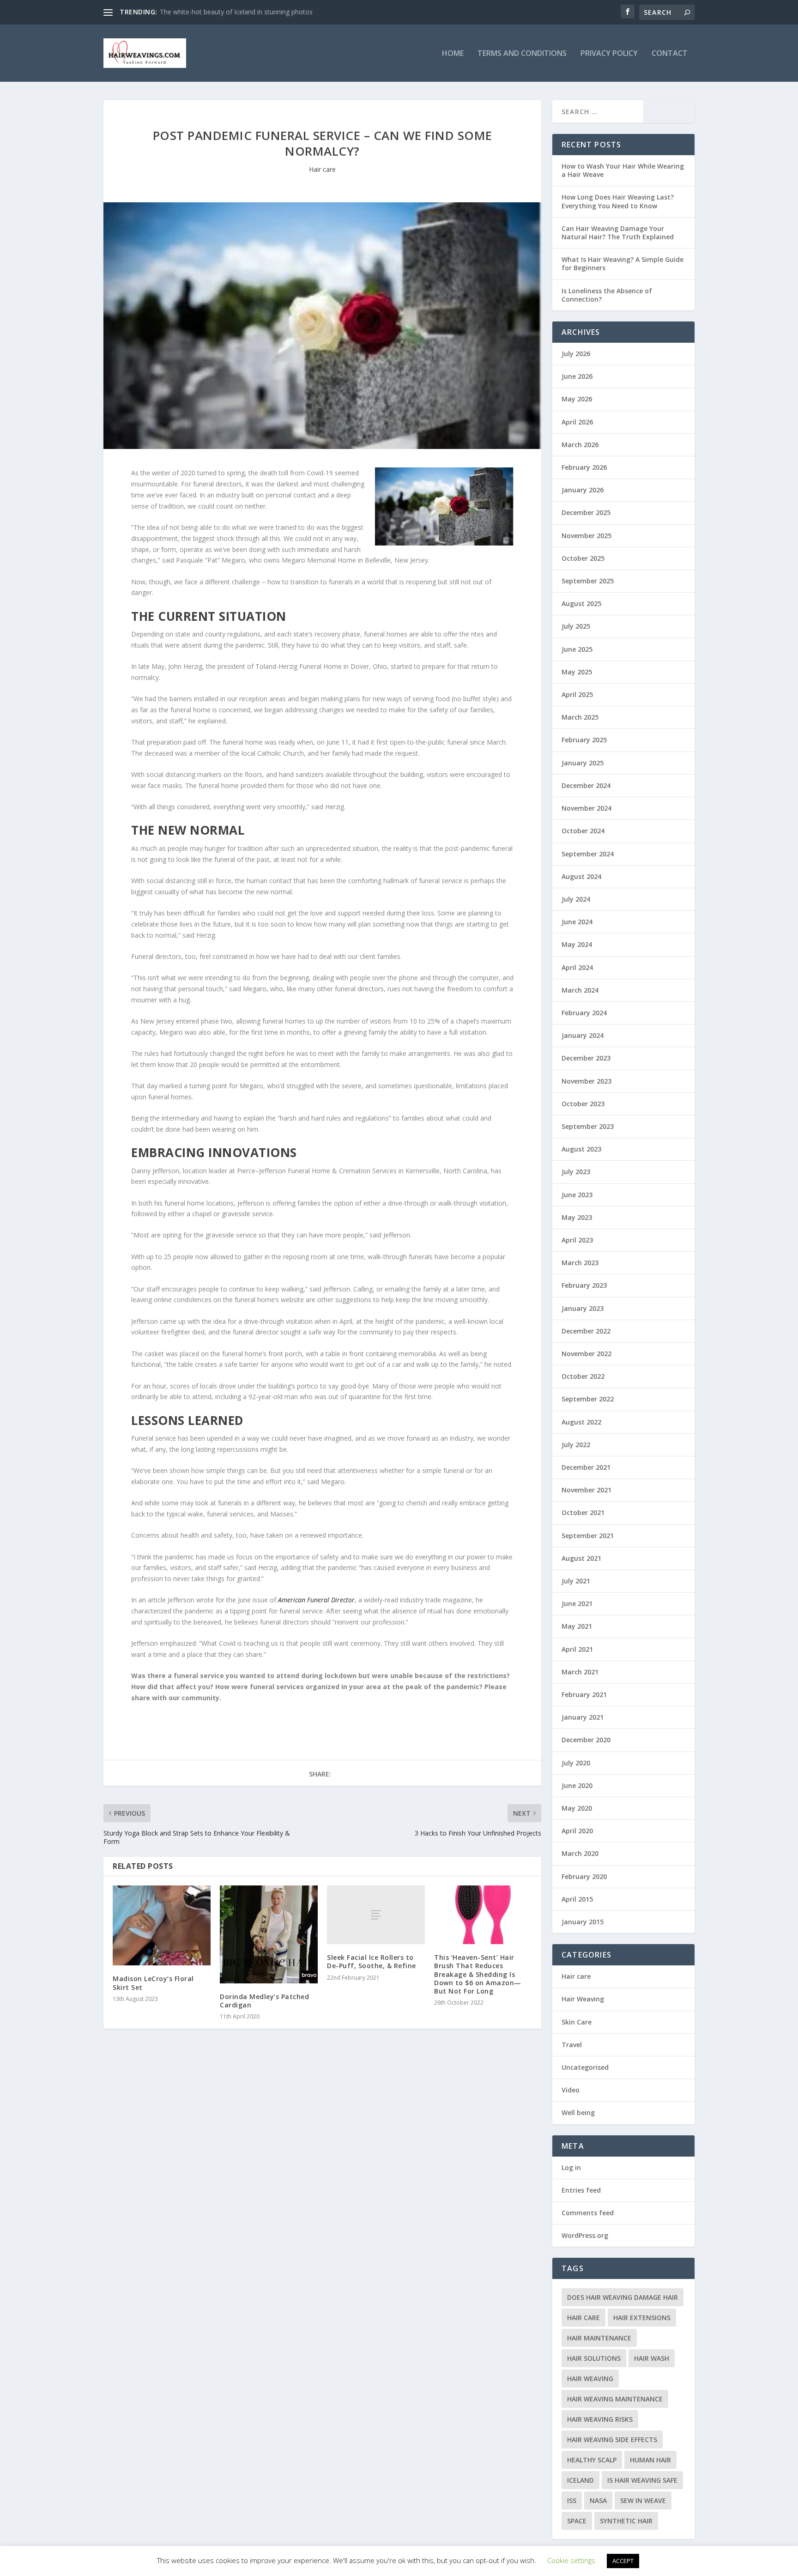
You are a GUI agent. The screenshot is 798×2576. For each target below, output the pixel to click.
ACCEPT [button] (623, 2561)
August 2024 (581, 876)
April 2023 (577, 1240)
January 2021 (583, 1717)
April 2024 (577, 967)
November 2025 (586, 536)
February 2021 (584, 1694)
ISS (572, 2500)
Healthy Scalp (592, 2460)
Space (577, 2521)
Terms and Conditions (522, 54)
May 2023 (577, 1217)
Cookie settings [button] (571, 2560)
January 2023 (583, 1308)
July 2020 (576, 1763)
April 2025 (577, 694)
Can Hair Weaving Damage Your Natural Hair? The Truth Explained (618, 233)
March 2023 (580, 1263)
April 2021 (577, 1649)
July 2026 (576, 354)
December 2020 (586, 1740)
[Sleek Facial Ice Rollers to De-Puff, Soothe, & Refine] (376, 1915)
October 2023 (583, 1104)
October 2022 (583, 1376)
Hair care (322, 169)
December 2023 (586, 1058)
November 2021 (586, 1490)
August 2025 (581, 603)
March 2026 (580, 445)
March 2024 (580, 990)
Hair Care (583, 2318)
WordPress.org (585, 2235)
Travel (572, 2045)
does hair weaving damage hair (623, 2297)
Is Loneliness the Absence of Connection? (607, 295)
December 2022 (586, 1331)
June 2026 (577, 376)
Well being (578, 2112)
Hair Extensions (642, 2318)
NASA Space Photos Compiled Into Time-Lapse (231, 12)
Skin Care (577, 2022)
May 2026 (577, 399)
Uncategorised (585, 2067)
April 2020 (577, 1831)
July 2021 (576, 1581)
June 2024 (577, 922)
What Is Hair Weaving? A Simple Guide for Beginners (623, 264)
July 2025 (576, 626)
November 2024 (586, 808)
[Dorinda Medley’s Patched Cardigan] (269, 1934)
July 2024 (576, 899)
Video (571, 2090)
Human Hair (650, 2460)
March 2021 (580, 1672)
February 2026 (584, 467)
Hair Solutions (594, 2358)
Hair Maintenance (599, 2338)
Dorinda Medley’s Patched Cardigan (264, 2001)
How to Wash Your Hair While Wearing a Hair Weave (623, 170)
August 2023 (581, 1149)
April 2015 (577, 1899)
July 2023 (576, 1172)
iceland (580, 2480)
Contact (670, 54)
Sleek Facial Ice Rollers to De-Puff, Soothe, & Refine (372, 1961)
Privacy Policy (609, 54)
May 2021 (577, 1626)
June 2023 (577, 1195)
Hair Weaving (583, 1999)
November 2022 (586, 1354)
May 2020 (577, 1808)
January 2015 (583, 1922)
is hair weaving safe (642, 2480)
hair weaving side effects (612, 2440)
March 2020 (580, 1853)
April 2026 (577, 422)
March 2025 (580, 717)
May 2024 (577, 944)
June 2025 (577, 649)
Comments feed (588, 2213)
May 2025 (577, 672)
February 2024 (584, 1013)
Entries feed (581, 2190)
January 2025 (583, 763)
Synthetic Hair (626, 2521)
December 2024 (586, 785)
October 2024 (583, 831)
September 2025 (588, 581)
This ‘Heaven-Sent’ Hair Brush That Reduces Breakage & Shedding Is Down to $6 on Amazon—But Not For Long (478, 1974)
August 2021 (581, 1558)
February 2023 (584, 1285)
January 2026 (583, 490)
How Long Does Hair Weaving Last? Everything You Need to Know (618, 201)
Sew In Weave (643, 2500)
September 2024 (588, 854)
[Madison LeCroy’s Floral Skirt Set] (162, 1925)
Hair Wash (652, 2358)
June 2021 (577, 1603)
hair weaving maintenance (615, 2399)
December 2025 (586, 512)
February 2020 (584, 1876)
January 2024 (583, 1035)
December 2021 (586, 1467)
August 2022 (581, 1422)
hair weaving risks (600, 2419)
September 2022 (588, 1399)
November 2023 (586, 1081)
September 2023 (588, 1126)
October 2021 (583, 1512)
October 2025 (583, 558)
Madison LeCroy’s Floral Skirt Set (153, 1983)
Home (453, 54)
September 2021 (588, 1536)
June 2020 (577, 1785)
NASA (598, 2500)
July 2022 (576, 1445)
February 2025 (584, 740)
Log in (571, 2167)
